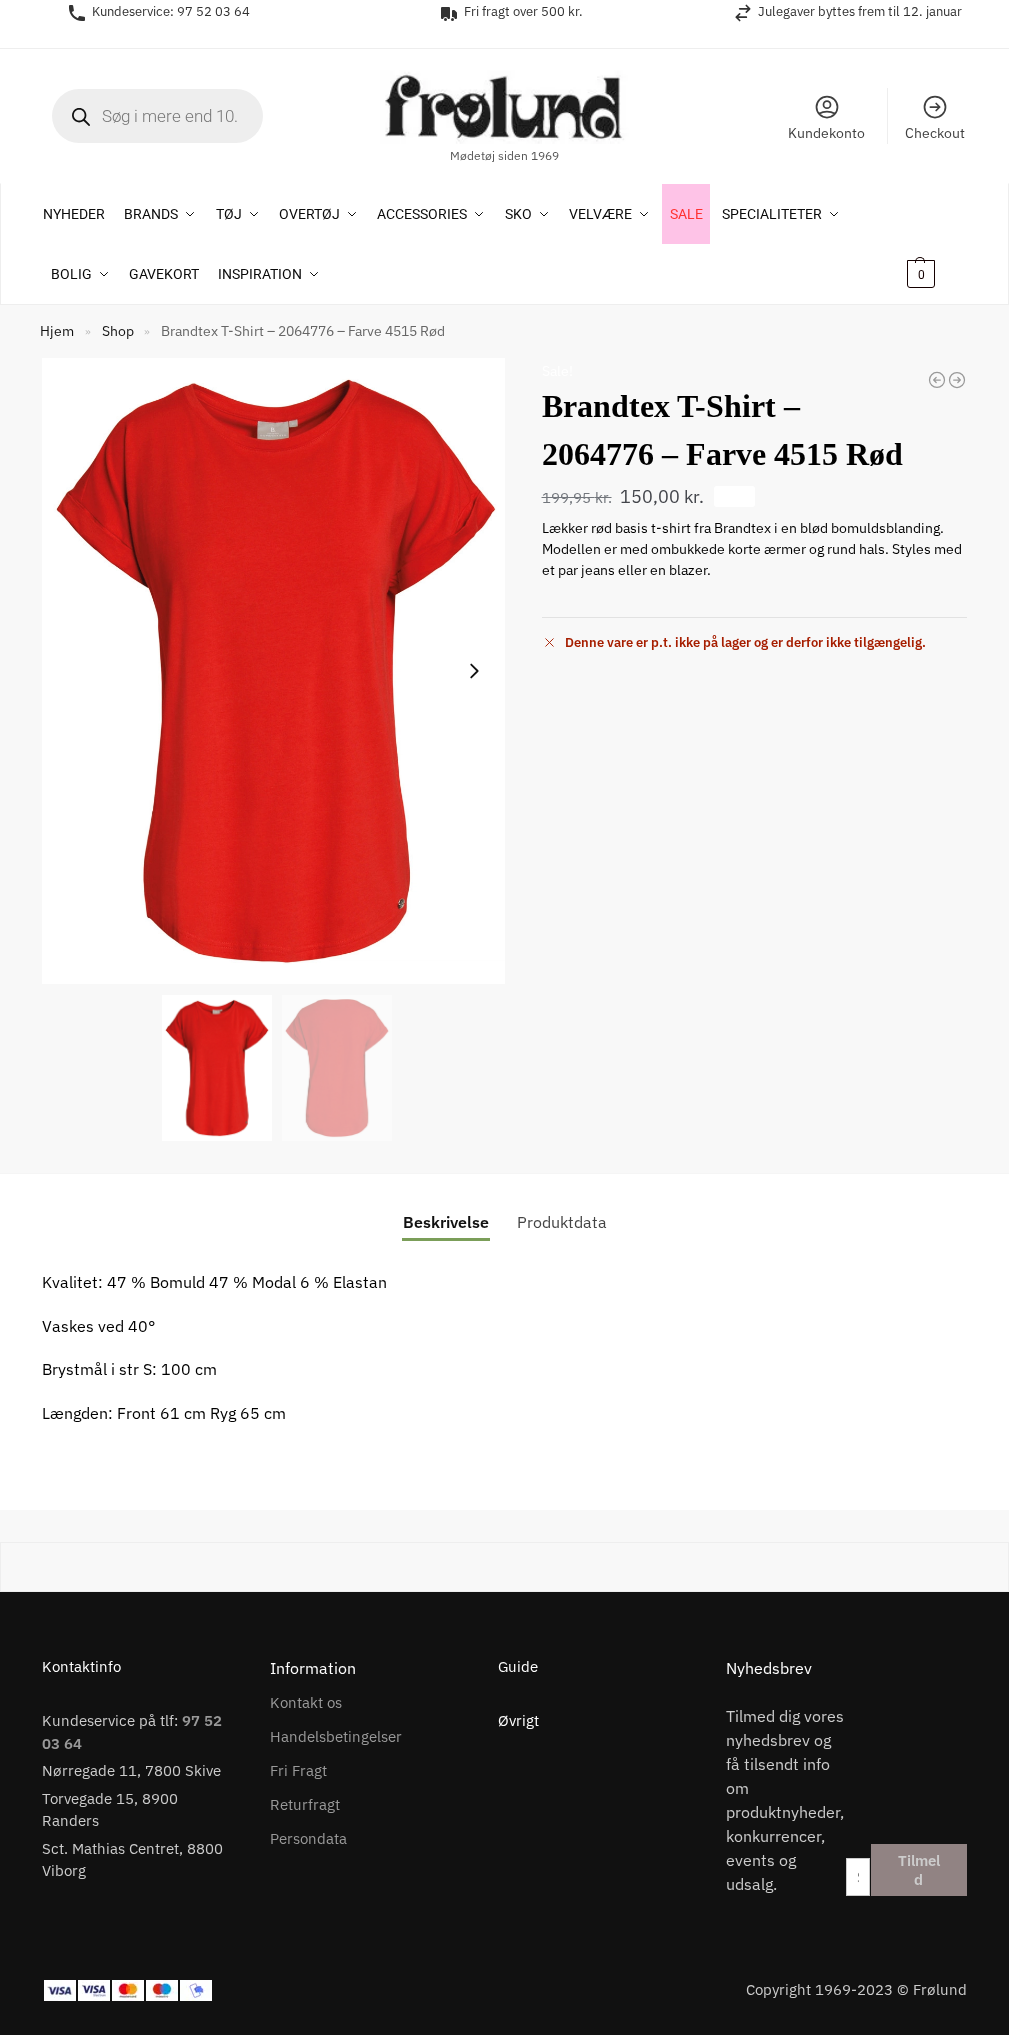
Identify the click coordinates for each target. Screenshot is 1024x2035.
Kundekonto (826, 133)
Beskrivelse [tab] (446, 1222)
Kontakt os (306, 1702)
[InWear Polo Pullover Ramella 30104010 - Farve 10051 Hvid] (957, 380)
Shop (118, 331)
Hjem (57, 331)
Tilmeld (919, 1870)
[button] (934, 244)
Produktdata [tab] (562, 1222)
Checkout (935, 133)
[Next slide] (474, 671)
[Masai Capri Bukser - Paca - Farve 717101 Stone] (937, 380)
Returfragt (305, 1804)
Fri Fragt (298, 1770)
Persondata (308, 1838)
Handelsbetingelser (336, 1736)
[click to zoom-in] (277, 671)
